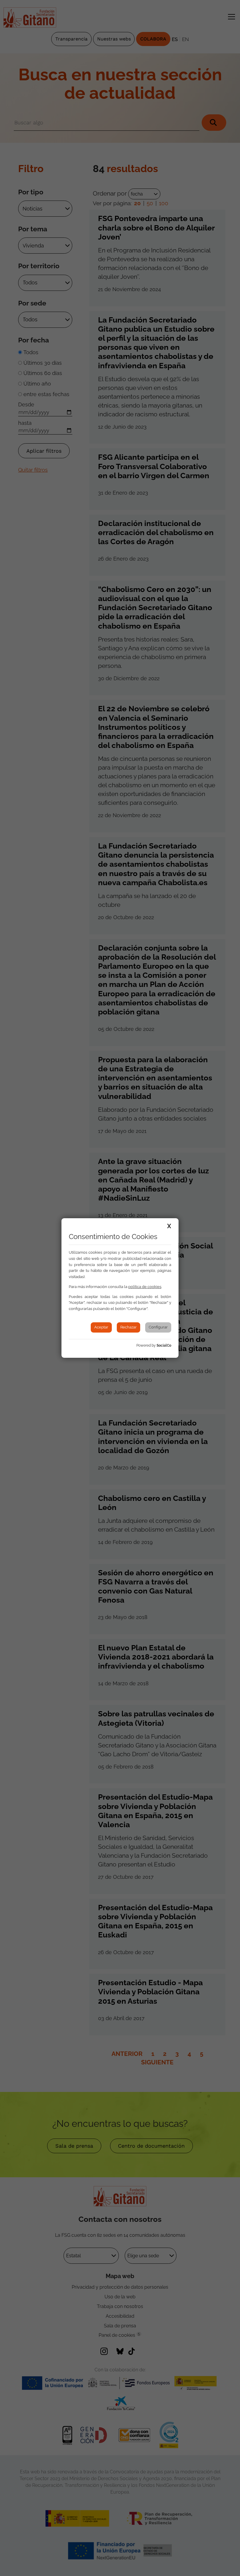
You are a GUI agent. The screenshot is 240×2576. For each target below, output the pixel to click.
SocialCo (164, 1345)
